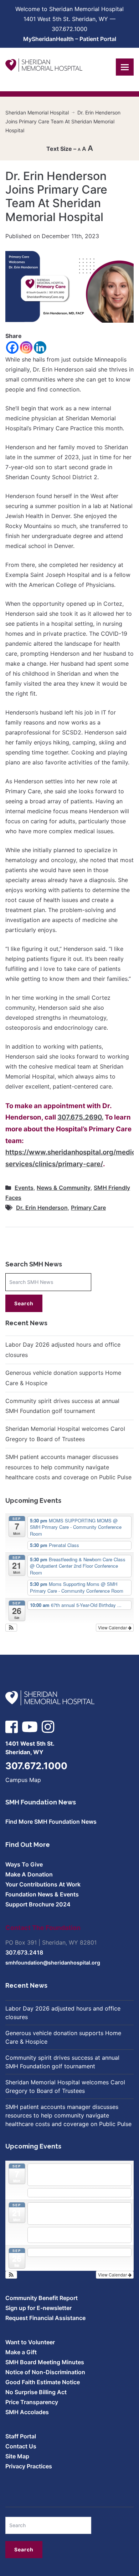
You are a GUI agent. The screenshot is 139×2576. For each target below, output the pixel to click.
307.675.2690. (80, 1117)
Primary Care (88, 1208)
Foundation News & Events (42, 1894)
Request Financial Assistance (45, 2318)
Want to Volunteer (30, 2342)
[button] (11, 1628)
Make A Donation (29, 1874)
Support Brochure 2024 (38, 1904)
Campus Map (23, 1780)
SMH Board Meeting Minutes (45, 2362)
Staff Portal (21, 2436)
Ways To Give (24, 1864)
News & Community (64, 1188)
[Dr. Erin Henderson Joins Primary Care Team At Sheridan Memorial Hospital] (69, 286)
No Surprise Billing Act (36, 2392)
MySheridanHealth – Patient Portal (70, 39)
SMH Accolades (27, 2412)
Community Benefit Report (42, 2298)
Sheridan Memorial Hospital (37, 112)
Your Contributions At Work (43, 1884)
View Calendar (113, 1627)
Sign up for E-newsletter (38, 2308)
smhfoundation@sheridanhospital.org (53, 1963)
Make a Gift (21, 2352)
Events (24, 1188)
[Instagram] (26, 347)
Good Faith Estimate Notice (43, 2382)
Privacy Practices (29, 2466)
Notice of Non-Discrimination (45, 2372)
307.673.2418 (24, 1952)
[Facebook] (12, 347)
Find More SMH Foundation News (51, 1822)
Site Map (17, 2456)
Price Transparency (32, 2402)
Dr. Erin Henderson (42, 1208)
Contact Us (21, 2446)
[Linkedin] (40, 347)
